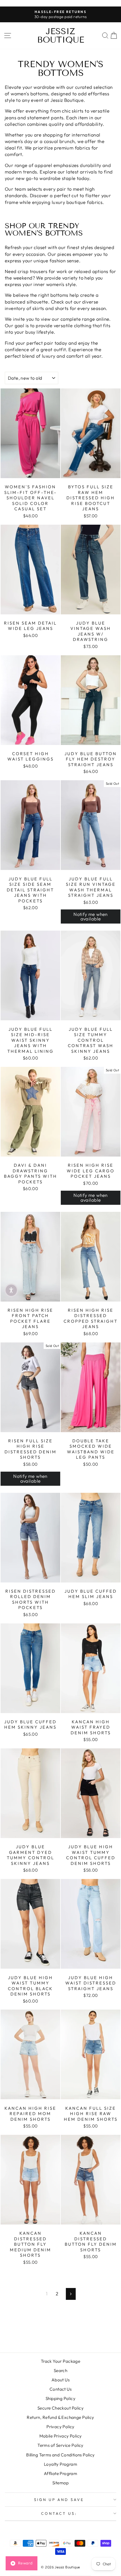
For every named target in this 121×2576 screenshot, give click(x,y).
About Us (60, 2380)
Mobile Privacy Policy (61, 2436)
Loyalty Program (60, 2464)
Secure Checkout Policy (60, 2408)
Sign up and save (59, 2500)
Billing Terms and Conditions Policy (60, 2455)
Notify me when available (91, 916)
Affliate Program (61, 2473)
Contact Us (60, 2389)
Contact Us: (59, 2513)
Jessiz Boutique (61, 36)
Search (60, 2371)
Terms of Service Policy (60, 2445)
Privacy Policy (60, 2427)
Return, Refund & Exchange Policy (60, 2417)
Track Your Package (60, 2361)
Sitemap (60, 2483)
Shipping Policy (60, 2398)
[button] (11, 1290)
